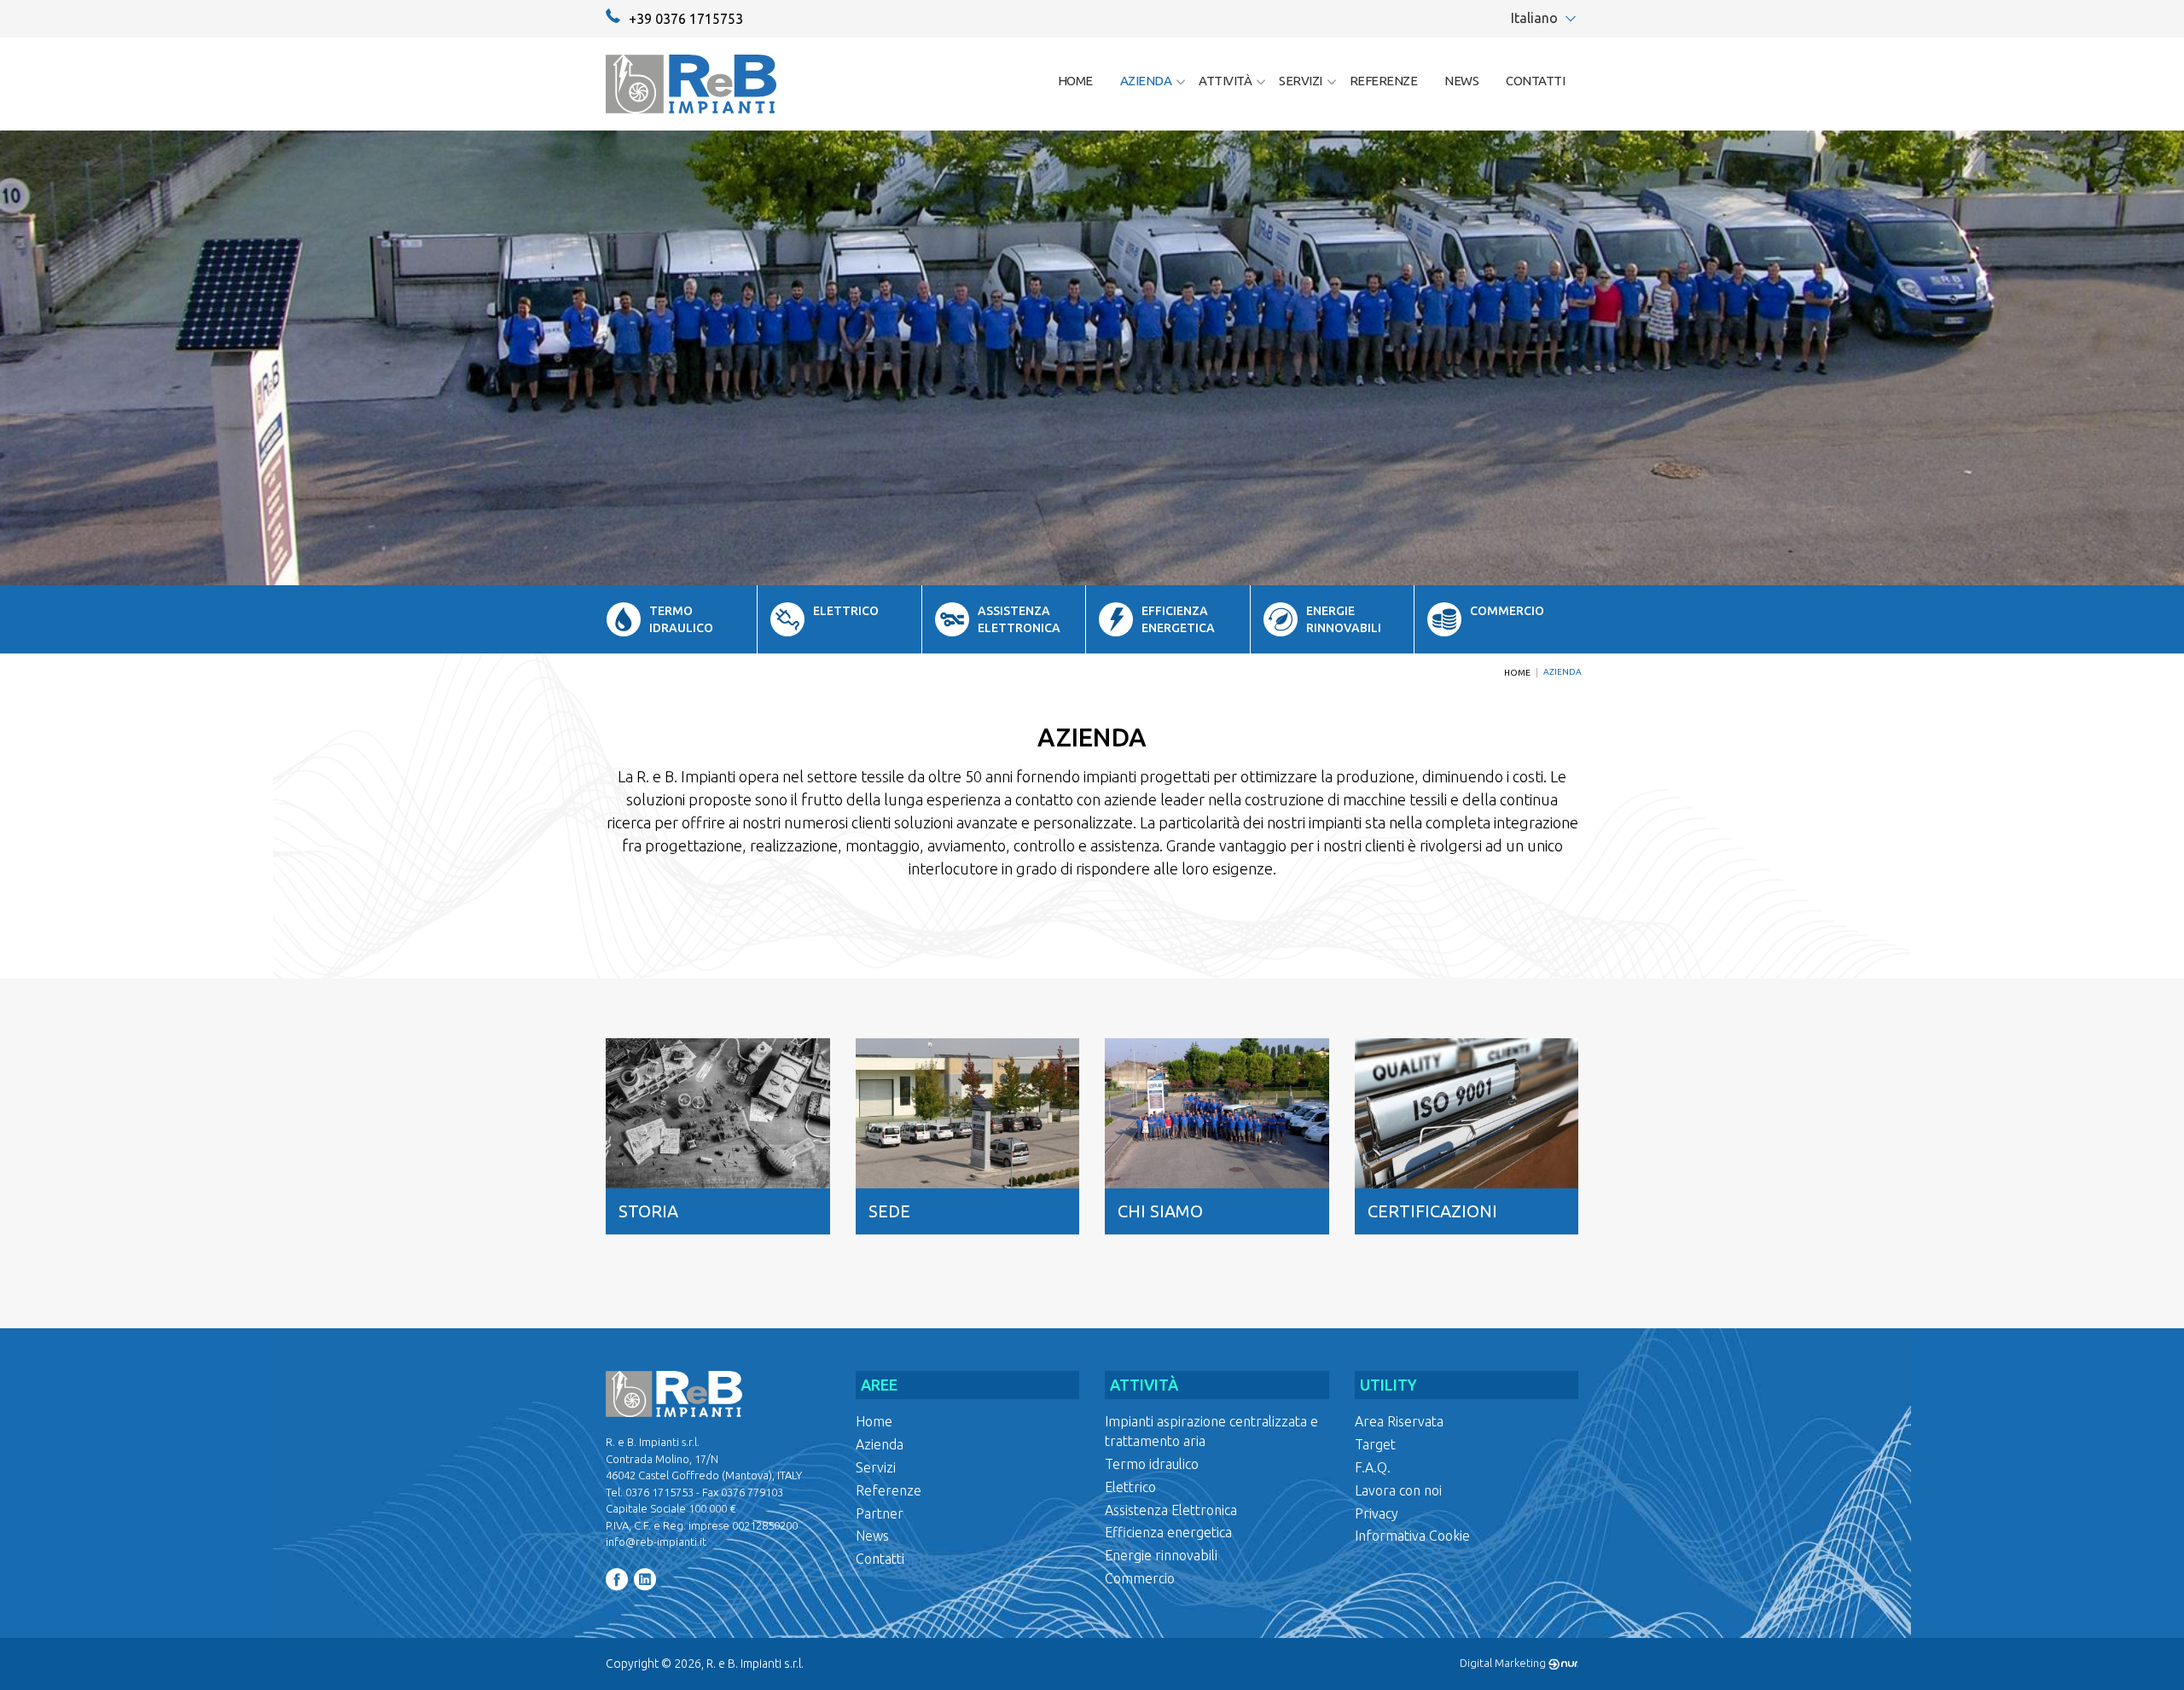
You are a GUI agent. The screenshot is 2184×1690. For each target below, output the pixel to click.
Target (1375, 1444)
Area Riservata (1399, 1421)
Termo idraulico (1152, 1464)
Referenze (1384, 81)
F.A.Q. (1373, 1467)
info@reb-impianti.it (656, 1542)
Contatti (1535, 81)
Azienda (1146, 81)
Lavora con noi (1398, 1490)
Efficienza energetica (1168, 1532)
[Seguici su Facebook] (619, 1580)
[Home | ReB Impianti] (691, 84)
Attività (1225, 81)
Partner (880, 1513)
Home (1075, 81)
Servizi (1301, 81)
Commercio (1140, 1578)
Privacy (1377, 1513)
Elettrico (1130, 1487)
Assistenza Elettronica (1171, 1510)
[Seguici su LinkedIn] (647, 1580)
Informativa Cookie (1412, 1536)
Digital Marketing (1504, 1663)
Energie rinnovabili (1161, 1555)
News (1461, 81)
